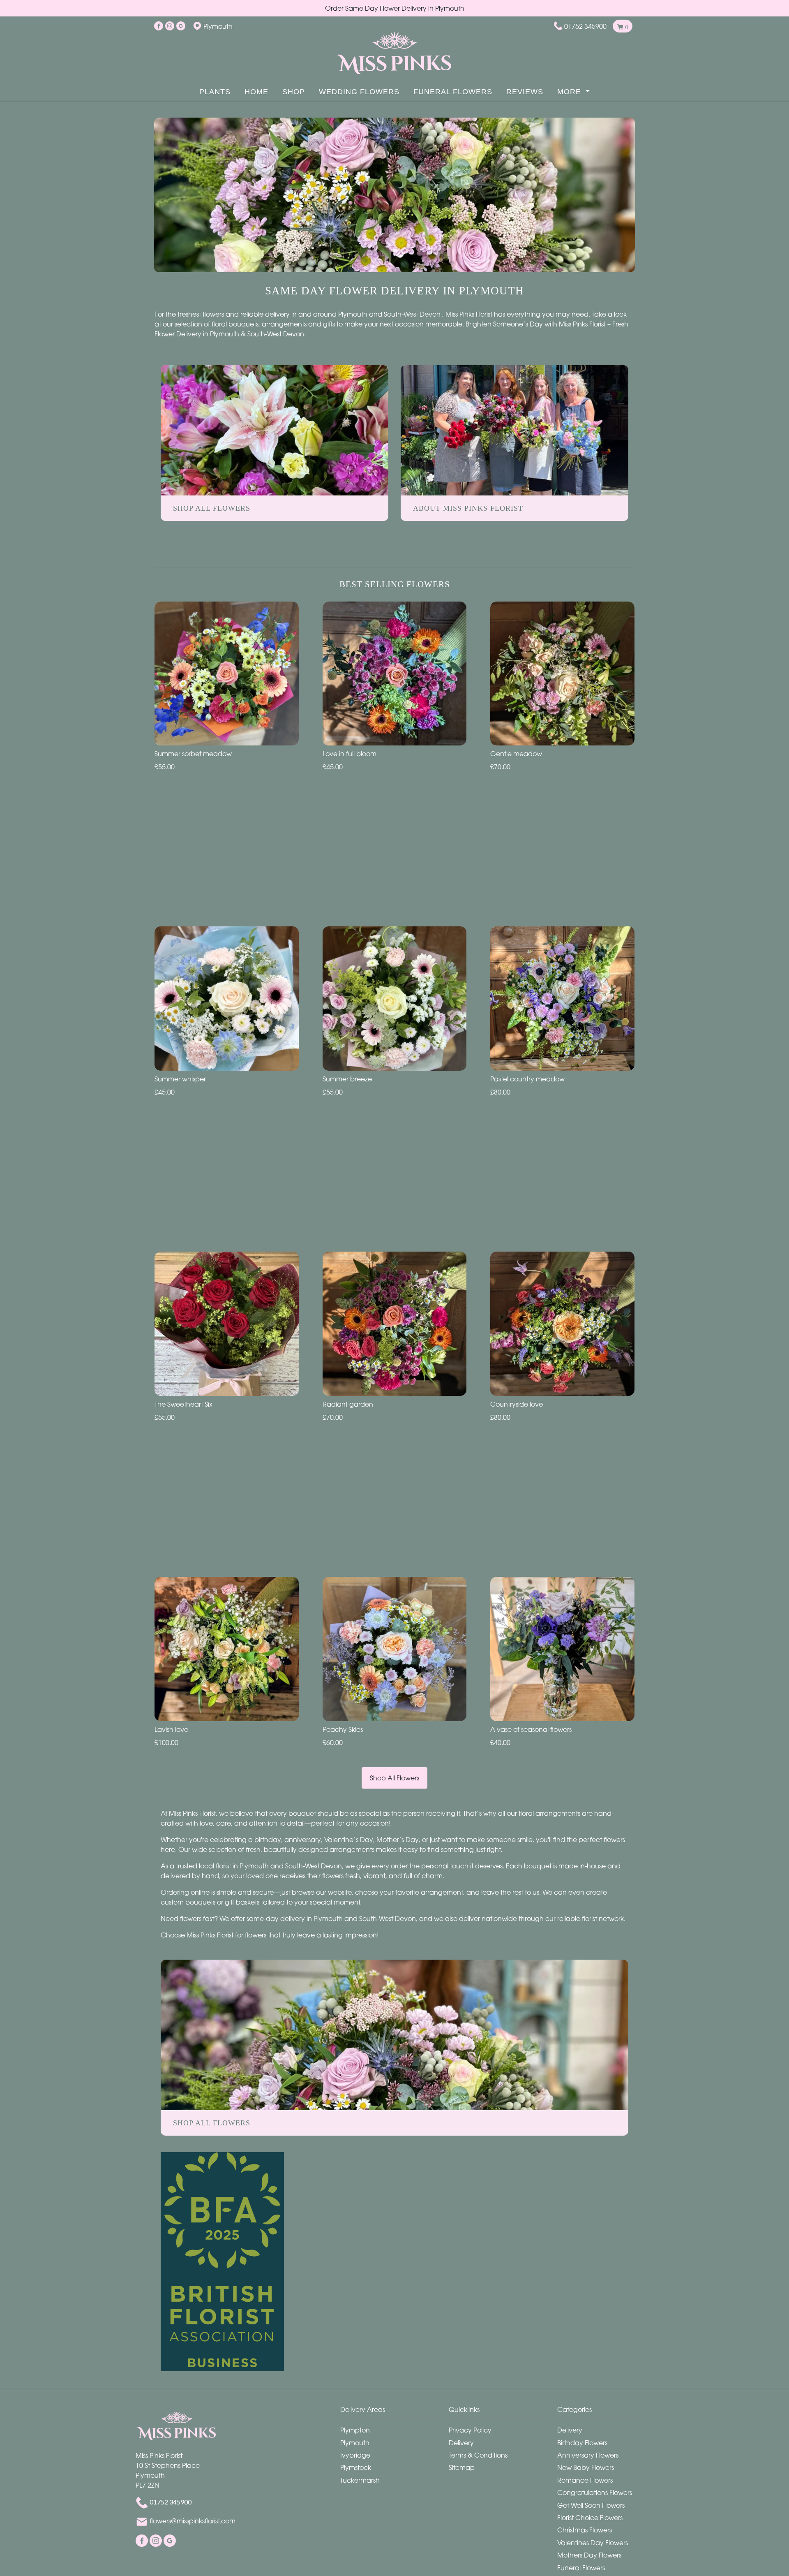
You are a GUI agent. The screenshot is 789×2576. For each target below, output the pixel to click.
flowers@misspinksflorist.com (193, 2521)
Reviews (525, 92)
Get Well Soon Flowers (591, 2505)
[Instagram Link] (170, 26)
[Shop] (394, 2034)
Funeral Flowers (453, 92)
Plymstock (356, 2467)
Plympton (355, 2430)
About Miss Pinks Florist (468, 508)
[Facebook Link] (159, 26)
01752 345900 (585, 26)
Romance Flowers (585, 2480)
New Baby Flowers (586, 2467)
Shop (294, 92)
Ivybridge (355, 2455)
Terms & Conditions (478, 2455)
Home (256, 92)
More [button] (570, 92)
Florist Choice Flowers (590, 2518)
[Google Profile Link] (181, 26)
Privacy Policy (470, 2430)
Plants (215, 92)
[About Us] (514, 430)
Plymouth (355, 2443)
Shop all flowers (212, 2123)
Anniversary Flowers (588, 2455)
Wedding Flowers (359, 92)
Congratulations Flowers (595, 2493)
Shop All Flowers (394, 1778)
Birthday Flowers (582, 2443)
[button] (394, 2412)
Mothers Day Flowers (589, 2555)
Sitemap (462, 2467)
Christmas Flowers (585, 2530)
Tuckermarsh (360, 2480)
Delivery (461, 2443)
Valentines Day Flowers (593, 2543)
